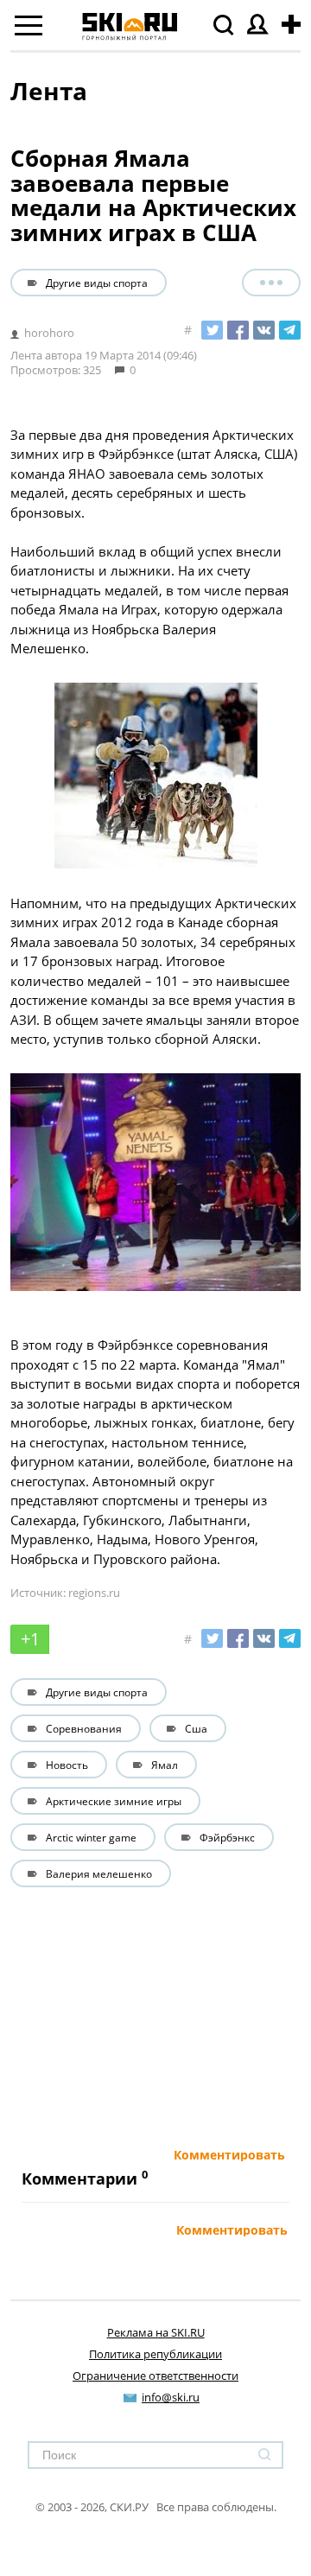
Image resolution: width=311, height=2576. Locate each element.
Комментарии (79, 2178)
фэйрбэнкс (227, 1837)
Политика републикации (155, 2354)
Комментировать (229, 2155)
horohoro (49, 333)
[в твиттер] (212, 330)
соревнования (84, 1728)
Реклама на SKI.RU (156, 2332)
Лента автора (46, 355)
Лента (49, 91)
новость (67, 1765)
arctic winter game (91, 1837)
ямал (165, 1765)
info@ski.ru (171, 2397)
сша (196, 1728)
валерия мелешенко (99, 1873)
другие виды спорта (97, 283)
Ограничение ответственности (155, 2376)
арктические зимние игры (114, 1801)
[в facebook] (238, 330)
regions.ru (94, 1593)
